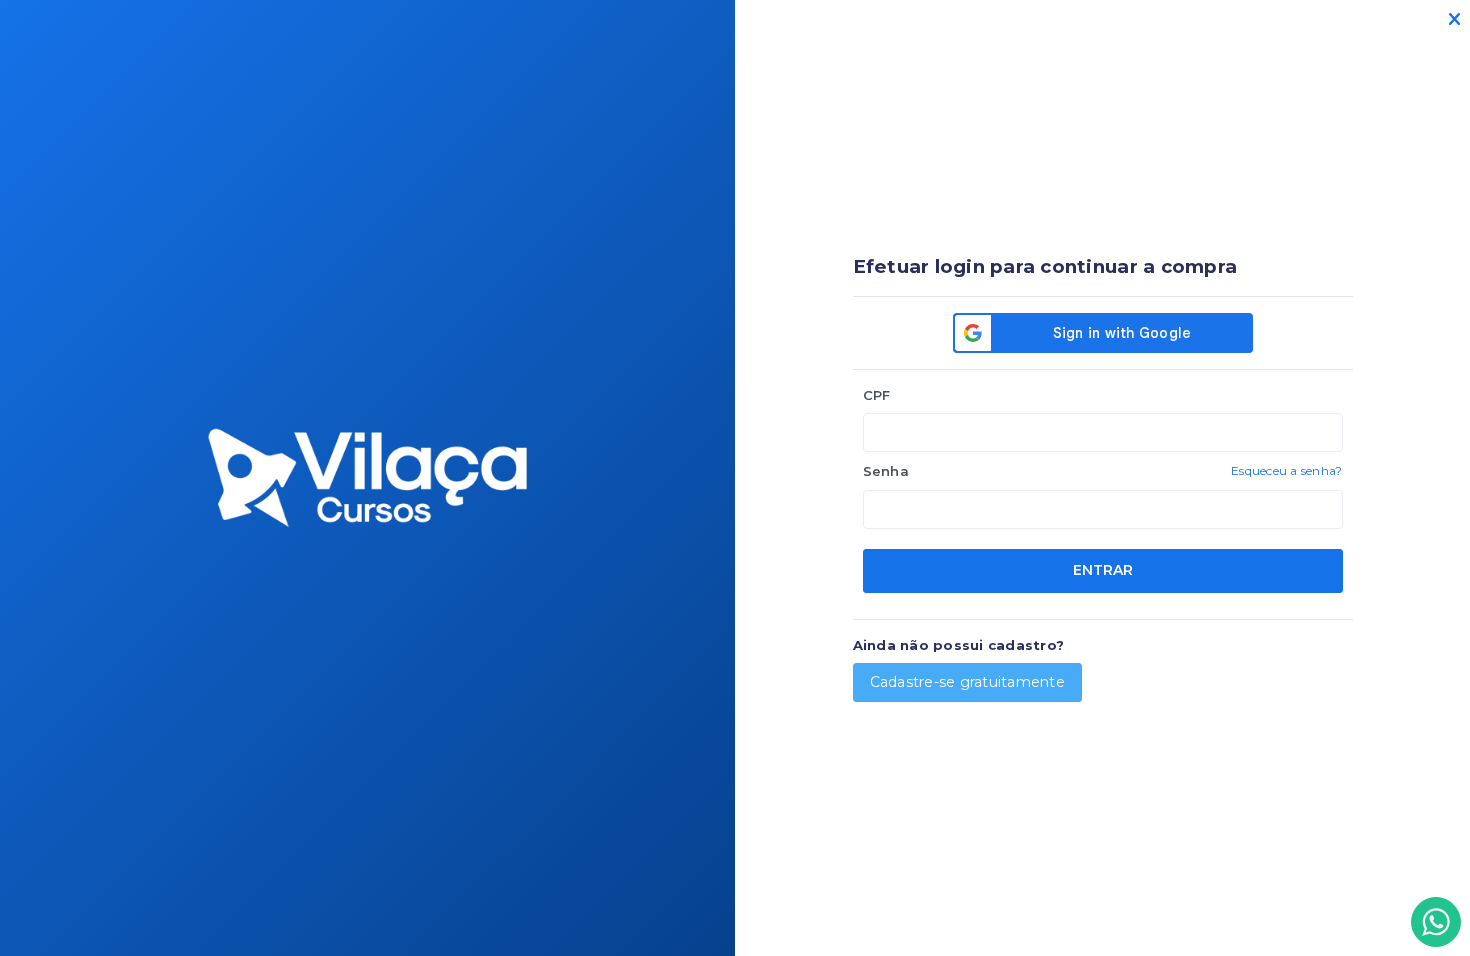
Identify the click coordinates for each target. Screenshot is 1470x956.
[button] (1436, 922)
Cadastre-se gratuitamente (968, 682)
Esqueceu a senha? (1286, 470)
